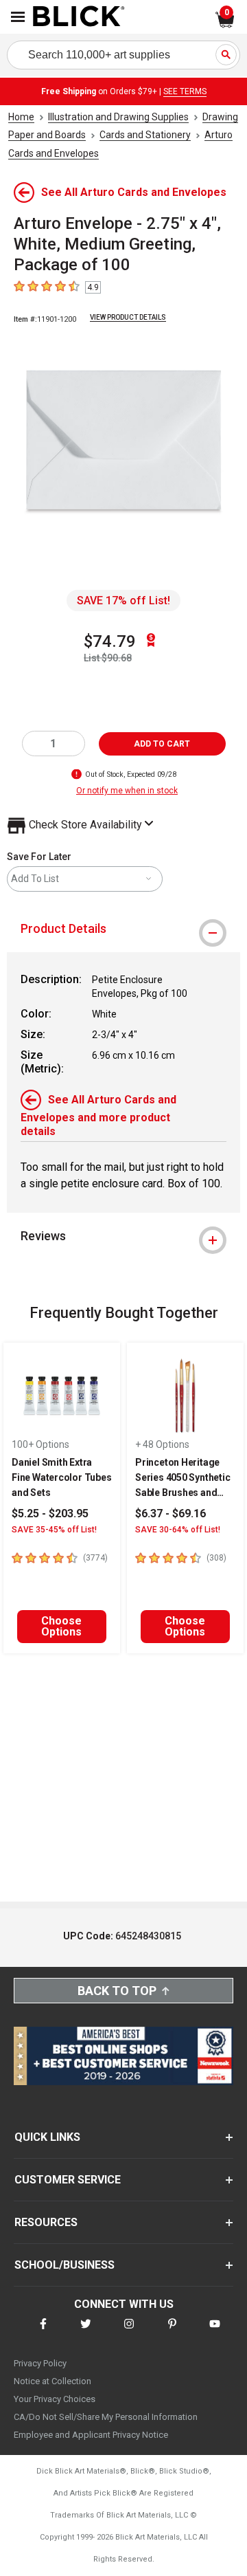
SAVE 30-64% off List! (178, 1530)
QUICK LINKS (47, 2137)
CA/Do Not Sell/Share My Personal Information (106, 2417)
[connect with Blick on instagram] (129, 2332)
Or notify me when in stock (127, 791)
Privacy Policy (40, 2363)
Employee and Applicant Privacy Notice (91, 2435)
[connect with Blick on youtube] (215, 2332)
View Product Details (128, 317)
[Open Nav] (18, 17)
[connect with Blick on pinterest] (172, 2332)
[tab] (123, 929)
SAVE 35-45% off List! (54, 1530)
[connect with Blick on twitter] (86, 2332)
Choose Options (61, 1626)
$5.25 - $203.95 (50, 1513)
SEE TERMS (185, 91)
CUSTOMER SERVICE (68, 2180)
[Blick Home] (79, 17)
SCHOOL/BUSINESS (64, 2265)
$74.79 (110, 641)
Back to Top (117, 1991)
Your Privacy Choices (55, 2399)
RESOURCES (46, 2222)
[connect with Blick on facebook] (43, 2332)
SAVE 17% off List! (123, 601)
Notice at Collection (52, 2381)
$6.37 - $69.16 (170, 1513)
